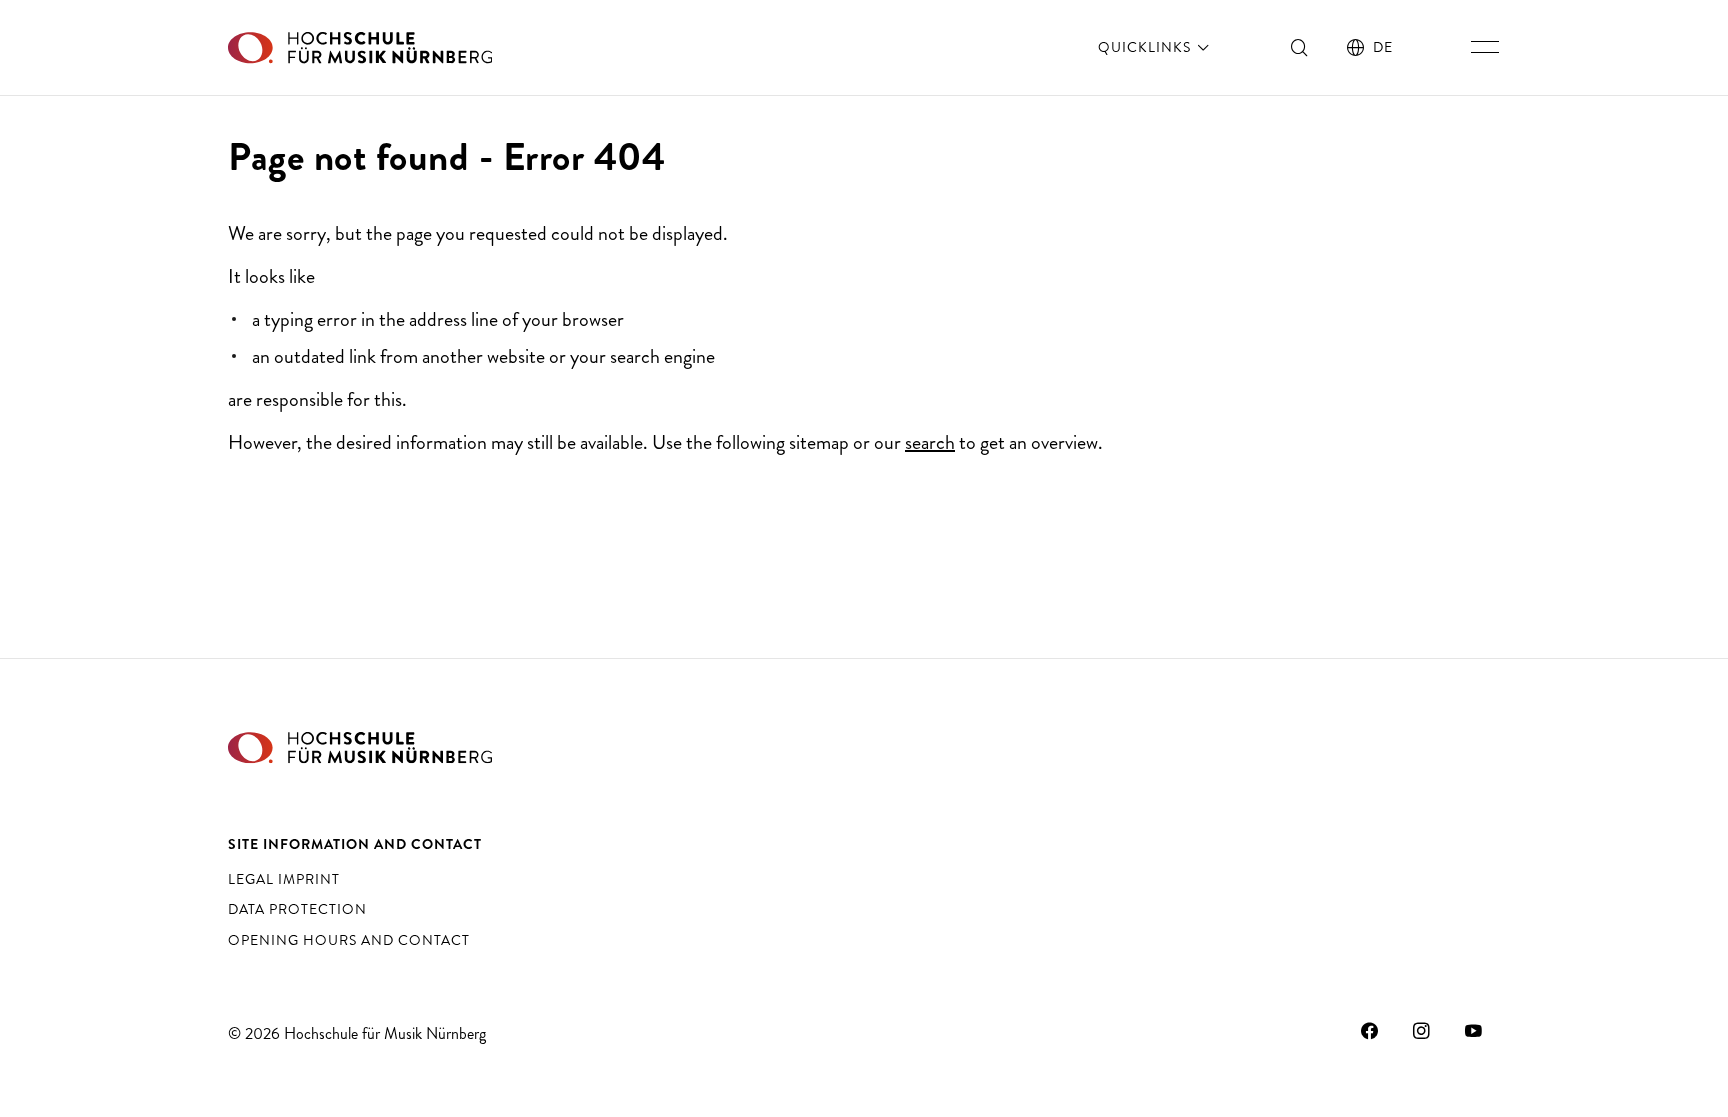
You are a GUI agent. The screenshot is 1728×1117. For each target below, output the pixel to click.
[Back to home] (360, 47)
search (930, 442)
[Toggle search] (1300, 47)
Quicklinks (1146, 47)
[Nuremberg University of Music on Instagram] (1422, 1031)
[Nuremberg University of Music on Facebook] (1370, 1031)
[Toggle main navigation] (1485, 47)
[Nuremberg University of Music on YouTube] (1474, 1031)
